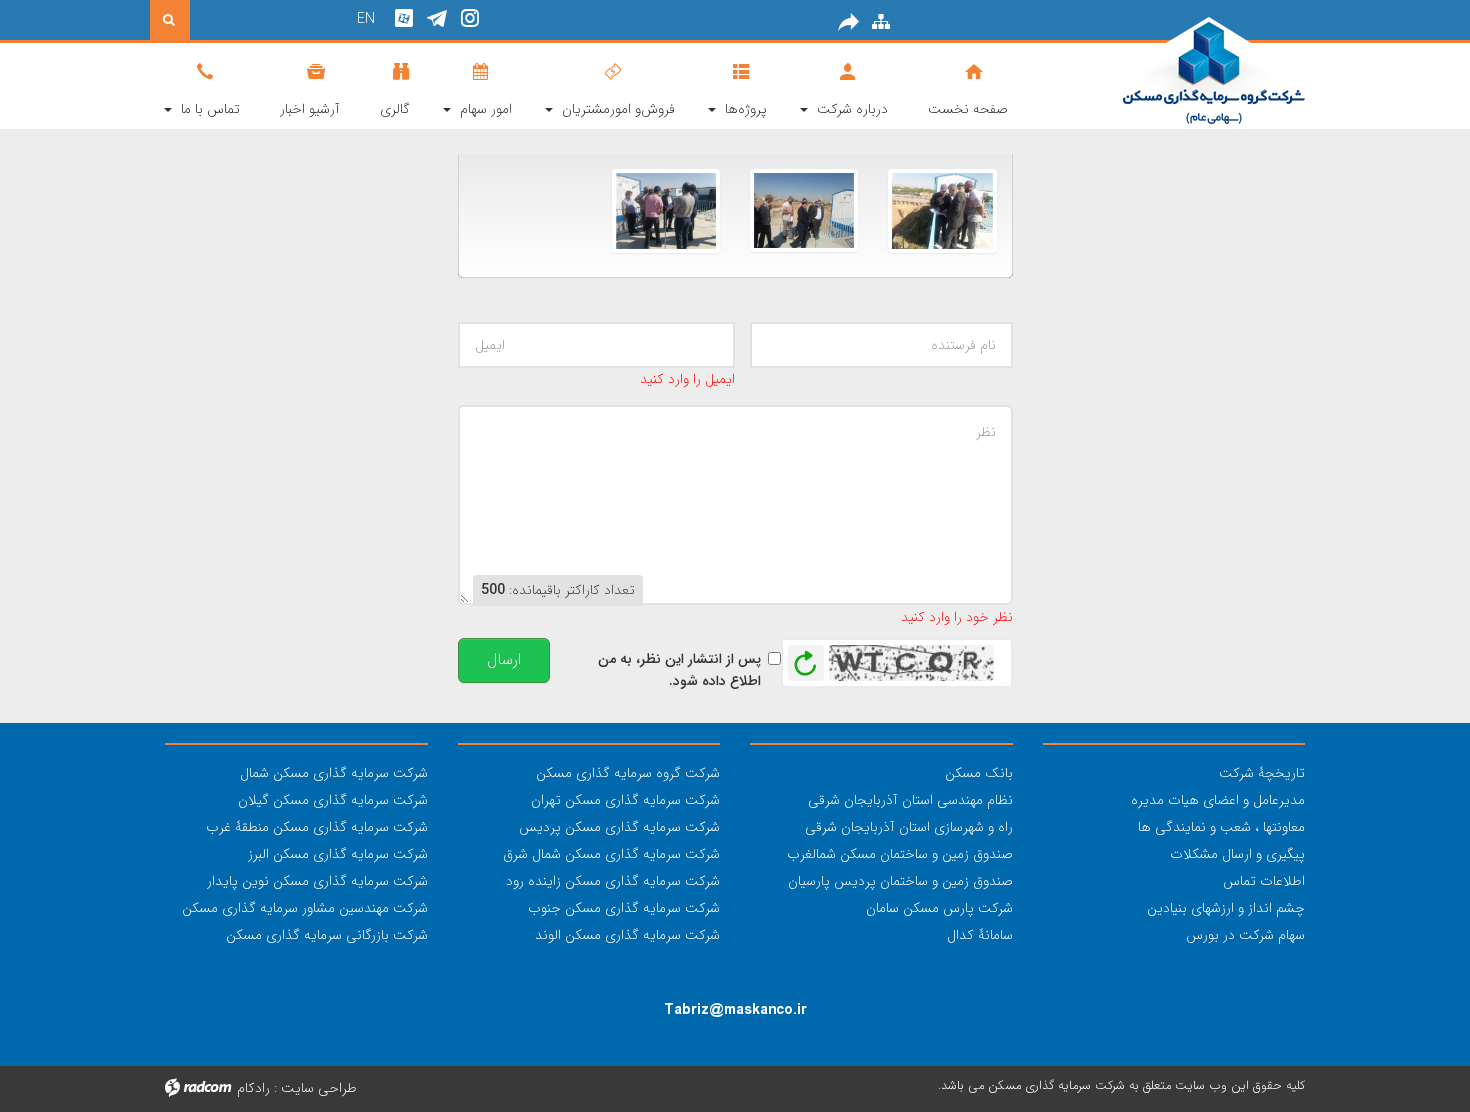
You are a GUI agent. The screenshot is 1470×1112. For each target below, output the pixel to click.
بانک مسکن (979, 773)
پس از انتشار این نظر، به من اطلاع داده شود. (679, 670)
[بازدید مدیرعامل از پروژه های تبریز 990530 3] (942, 210)
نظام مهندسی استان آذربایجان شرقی (910, 800)
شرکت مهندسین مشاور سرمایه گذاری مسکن (305, 908)
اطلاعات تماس (1264, 881)
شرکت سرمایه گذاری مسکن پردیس (619, 827)
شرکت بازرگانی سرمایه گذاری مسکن (327, 935)
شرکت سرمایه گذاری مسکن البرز (338, 854)
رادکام (253, 1088)
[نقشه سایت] (881, 21)
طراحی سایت (319, 1088)
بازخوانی (806, 658)
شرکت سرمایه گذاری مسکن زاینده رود (613, 881)
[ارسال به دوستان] (849, 21)
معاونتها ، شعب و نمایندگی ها (1221, 827)
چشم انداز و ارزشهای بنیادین (1226, 908)
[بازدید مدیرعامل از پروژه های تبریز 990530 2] (804, 210)
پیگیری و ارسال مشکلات (1237, 854)
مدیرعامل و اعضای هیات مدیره (1218, 800)
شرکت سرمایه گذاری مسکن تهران (625, 800)
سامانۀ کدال (980, 935)
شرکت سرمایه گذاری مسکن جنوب (624, 908)
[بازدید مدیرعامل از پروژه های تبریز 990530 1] (666, 210)
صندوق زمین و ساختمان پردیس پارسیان (900, 881)
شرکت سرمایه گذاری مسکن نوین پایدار (317, 881)
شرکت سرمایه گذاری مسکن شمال (334, 773)
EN (366, 19)
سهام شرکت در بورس (1245, 935)
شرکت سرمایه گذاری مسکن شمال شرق (611, 854)
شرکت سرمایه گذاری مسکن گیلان (333, 800)
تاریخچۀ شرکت (1262, 773)
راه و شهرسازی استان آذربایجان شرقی (909, 827)
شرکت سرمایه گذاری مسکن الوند (627, 935)
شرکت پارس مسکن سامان (939, 908)
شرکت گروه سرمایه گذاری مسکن (628, 773)
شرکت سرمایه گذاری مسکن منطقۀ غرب (317, 827)
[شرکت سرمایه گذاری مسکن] (1174, 72)
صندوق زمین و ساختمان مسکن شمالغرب (900, 854)
